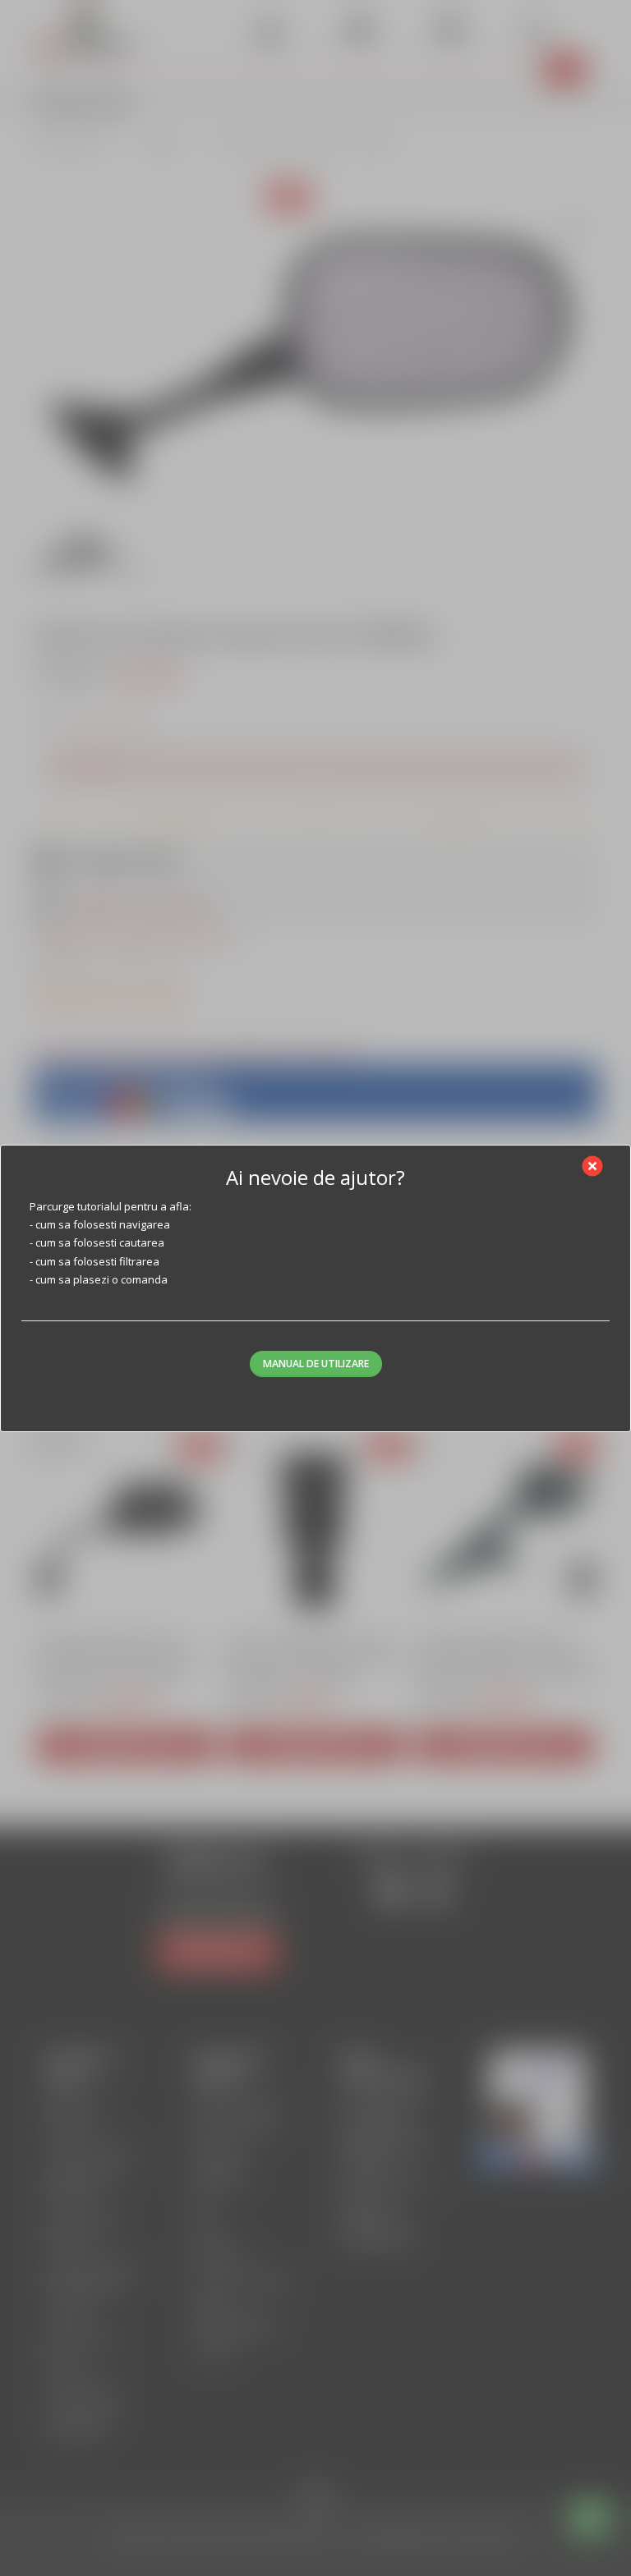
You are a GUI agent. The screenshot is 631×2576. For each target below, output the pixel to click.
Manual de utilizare (316, 1364)
